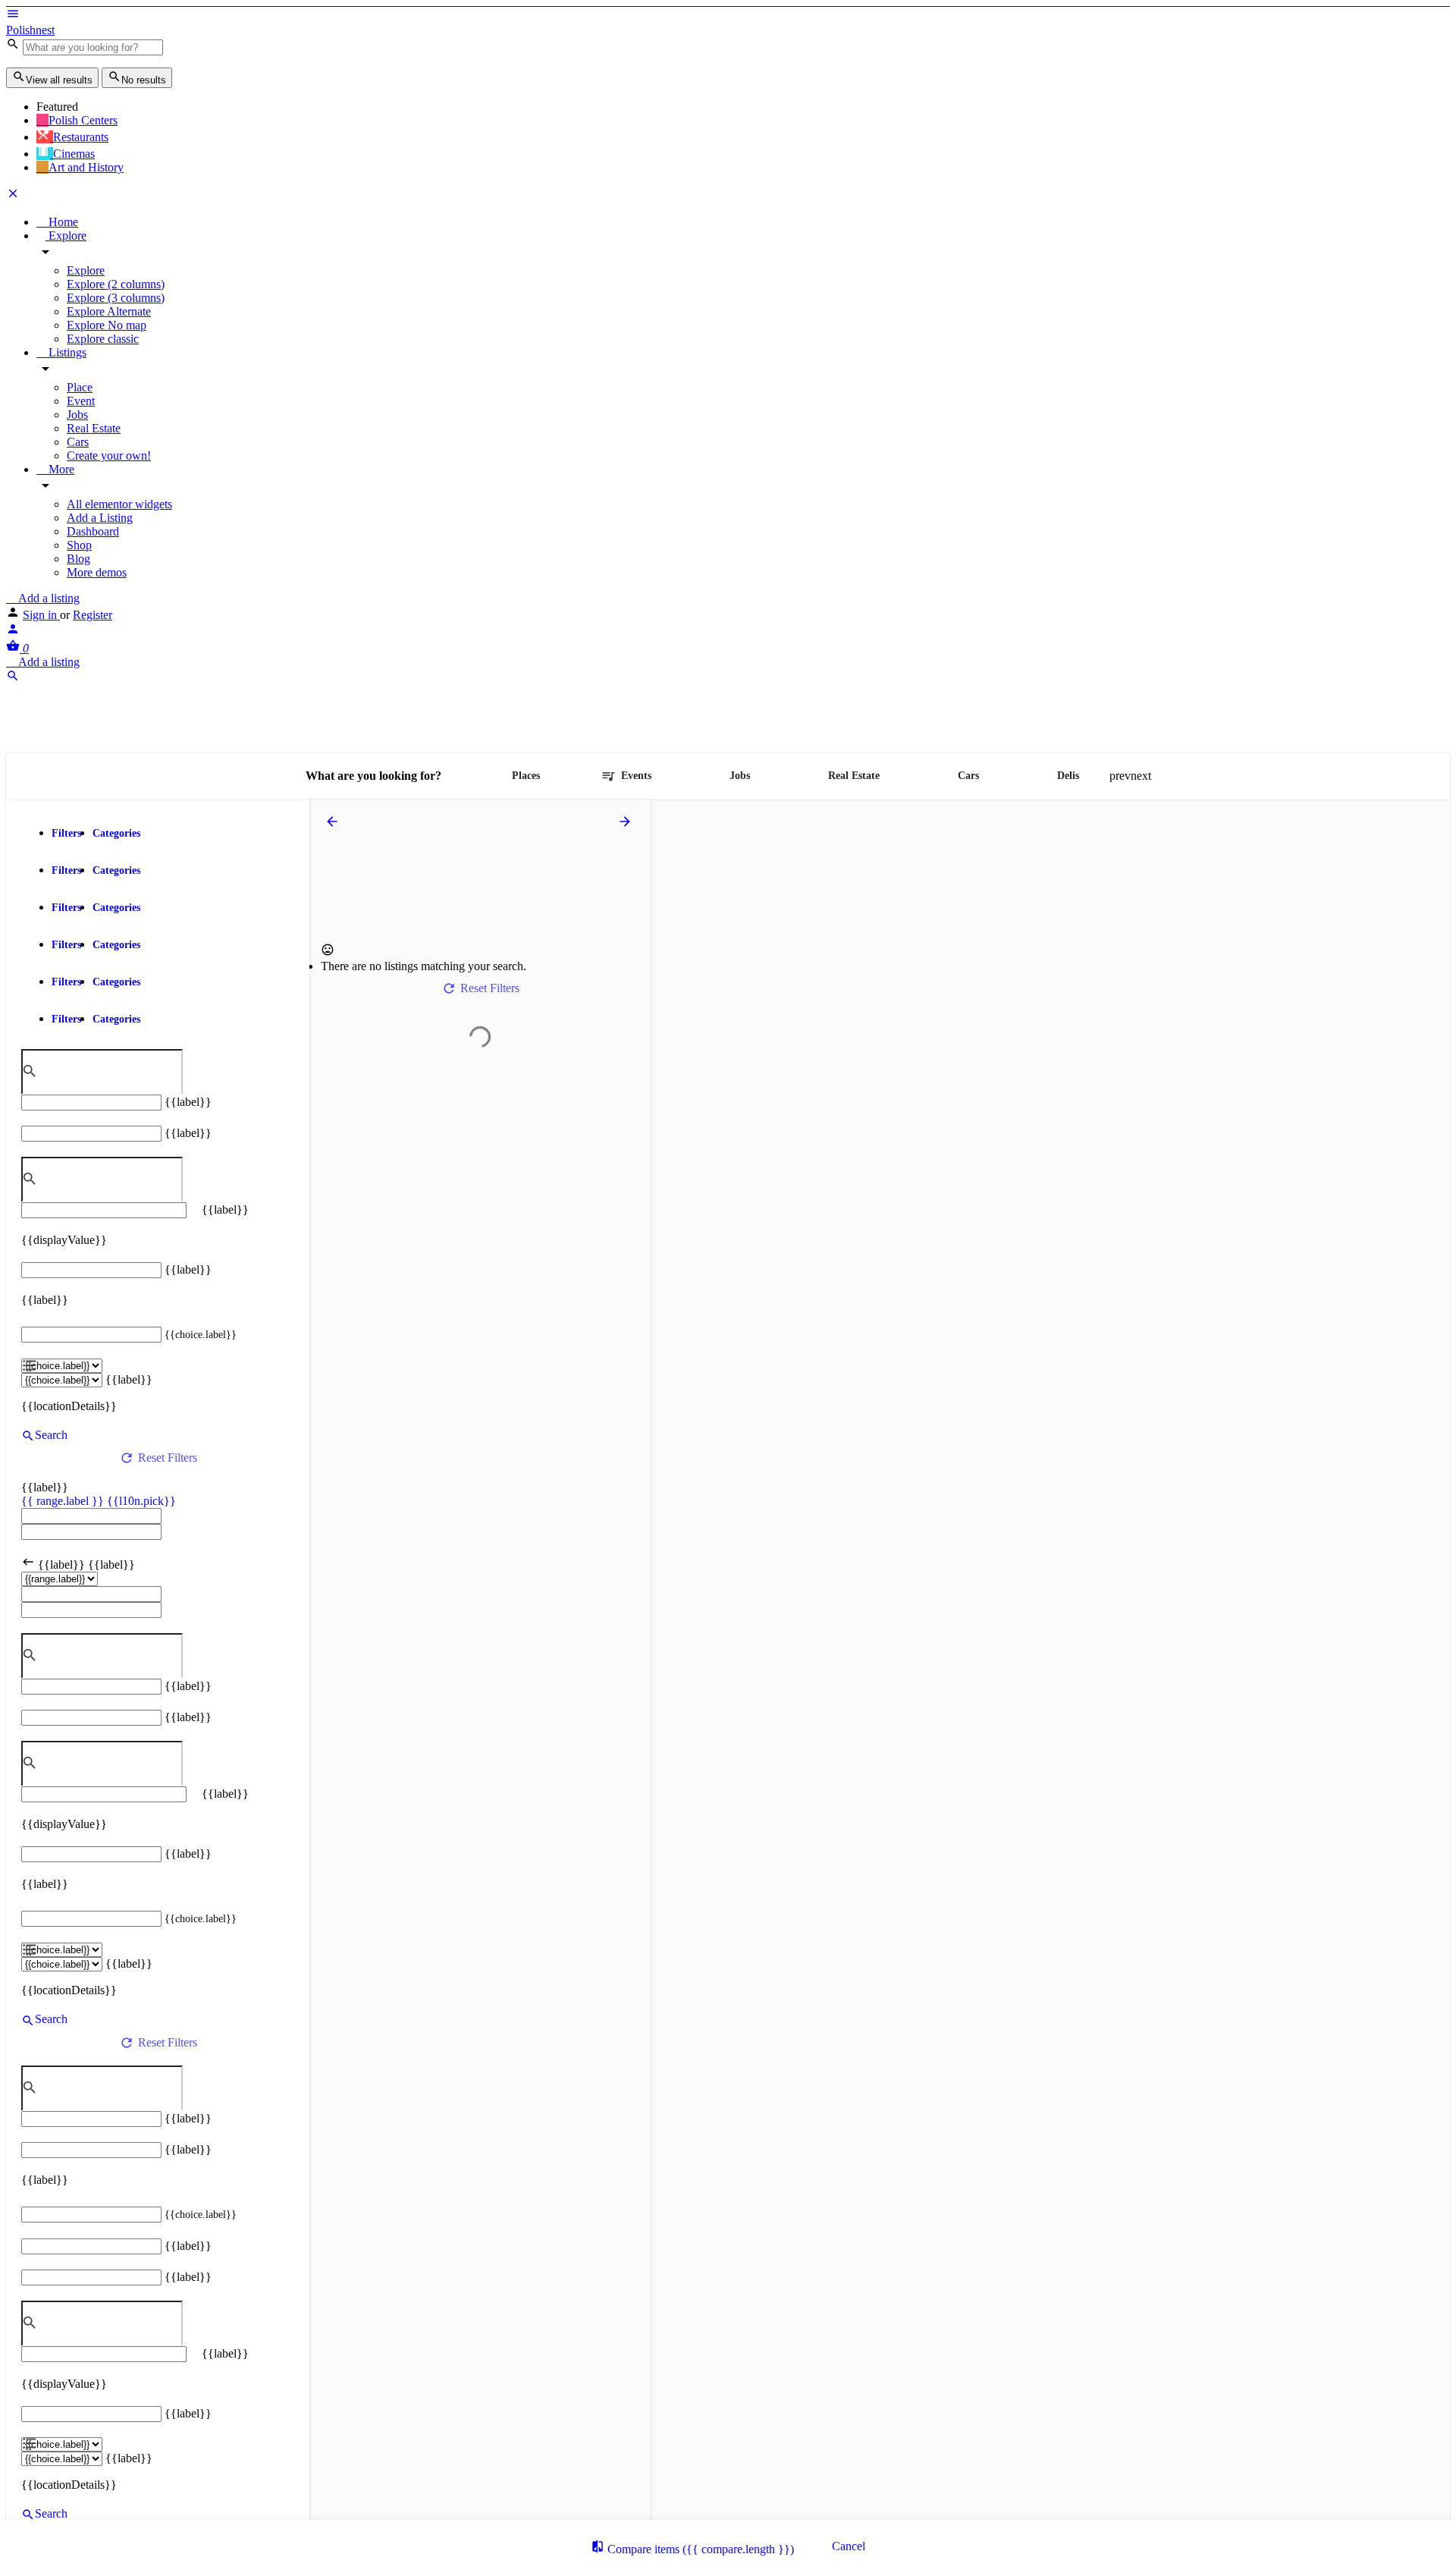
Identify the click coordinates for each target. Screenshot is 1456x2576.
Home (62, 222)
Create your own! (109, 456)
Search (51, 1435)
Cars (78, 442)
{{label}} (188, 1102)
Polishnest (30, 30)
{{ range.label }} (64, 1501)
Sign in (41, 615)
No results (144, 80)
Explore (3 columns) (116, 298)
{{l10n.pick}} (141, 1501)
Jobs (77, 415)
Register (93, 615)
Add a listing (47, 598)
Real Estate (94, 428)
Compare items (699, 2549)
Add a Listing (100, 518)
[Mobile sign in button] (13, 631)
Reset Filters (168, 1458)
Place (80, 387)
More (60, 469)
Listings (66, 352)
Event (81, 401)
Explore (66, 236)
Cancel (849, 2546)
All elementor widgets (119, 504)
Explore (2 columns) (116, 284)
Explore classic (103, 339)
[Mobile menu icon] (728, 15)
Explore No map (107, 325)
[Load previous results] (334, 821)
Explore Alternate (109, 311)
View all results (59, 80)
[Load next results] (626, 821)
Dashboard (93, 531)
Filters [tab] (66, 833)
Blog (78, 559)
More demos (97, 572)
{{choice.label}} (201, 1335)
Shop (79, 545)
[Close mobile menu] (13, 196)
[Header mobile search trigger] (13, 679)
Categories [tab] (116, 833)
